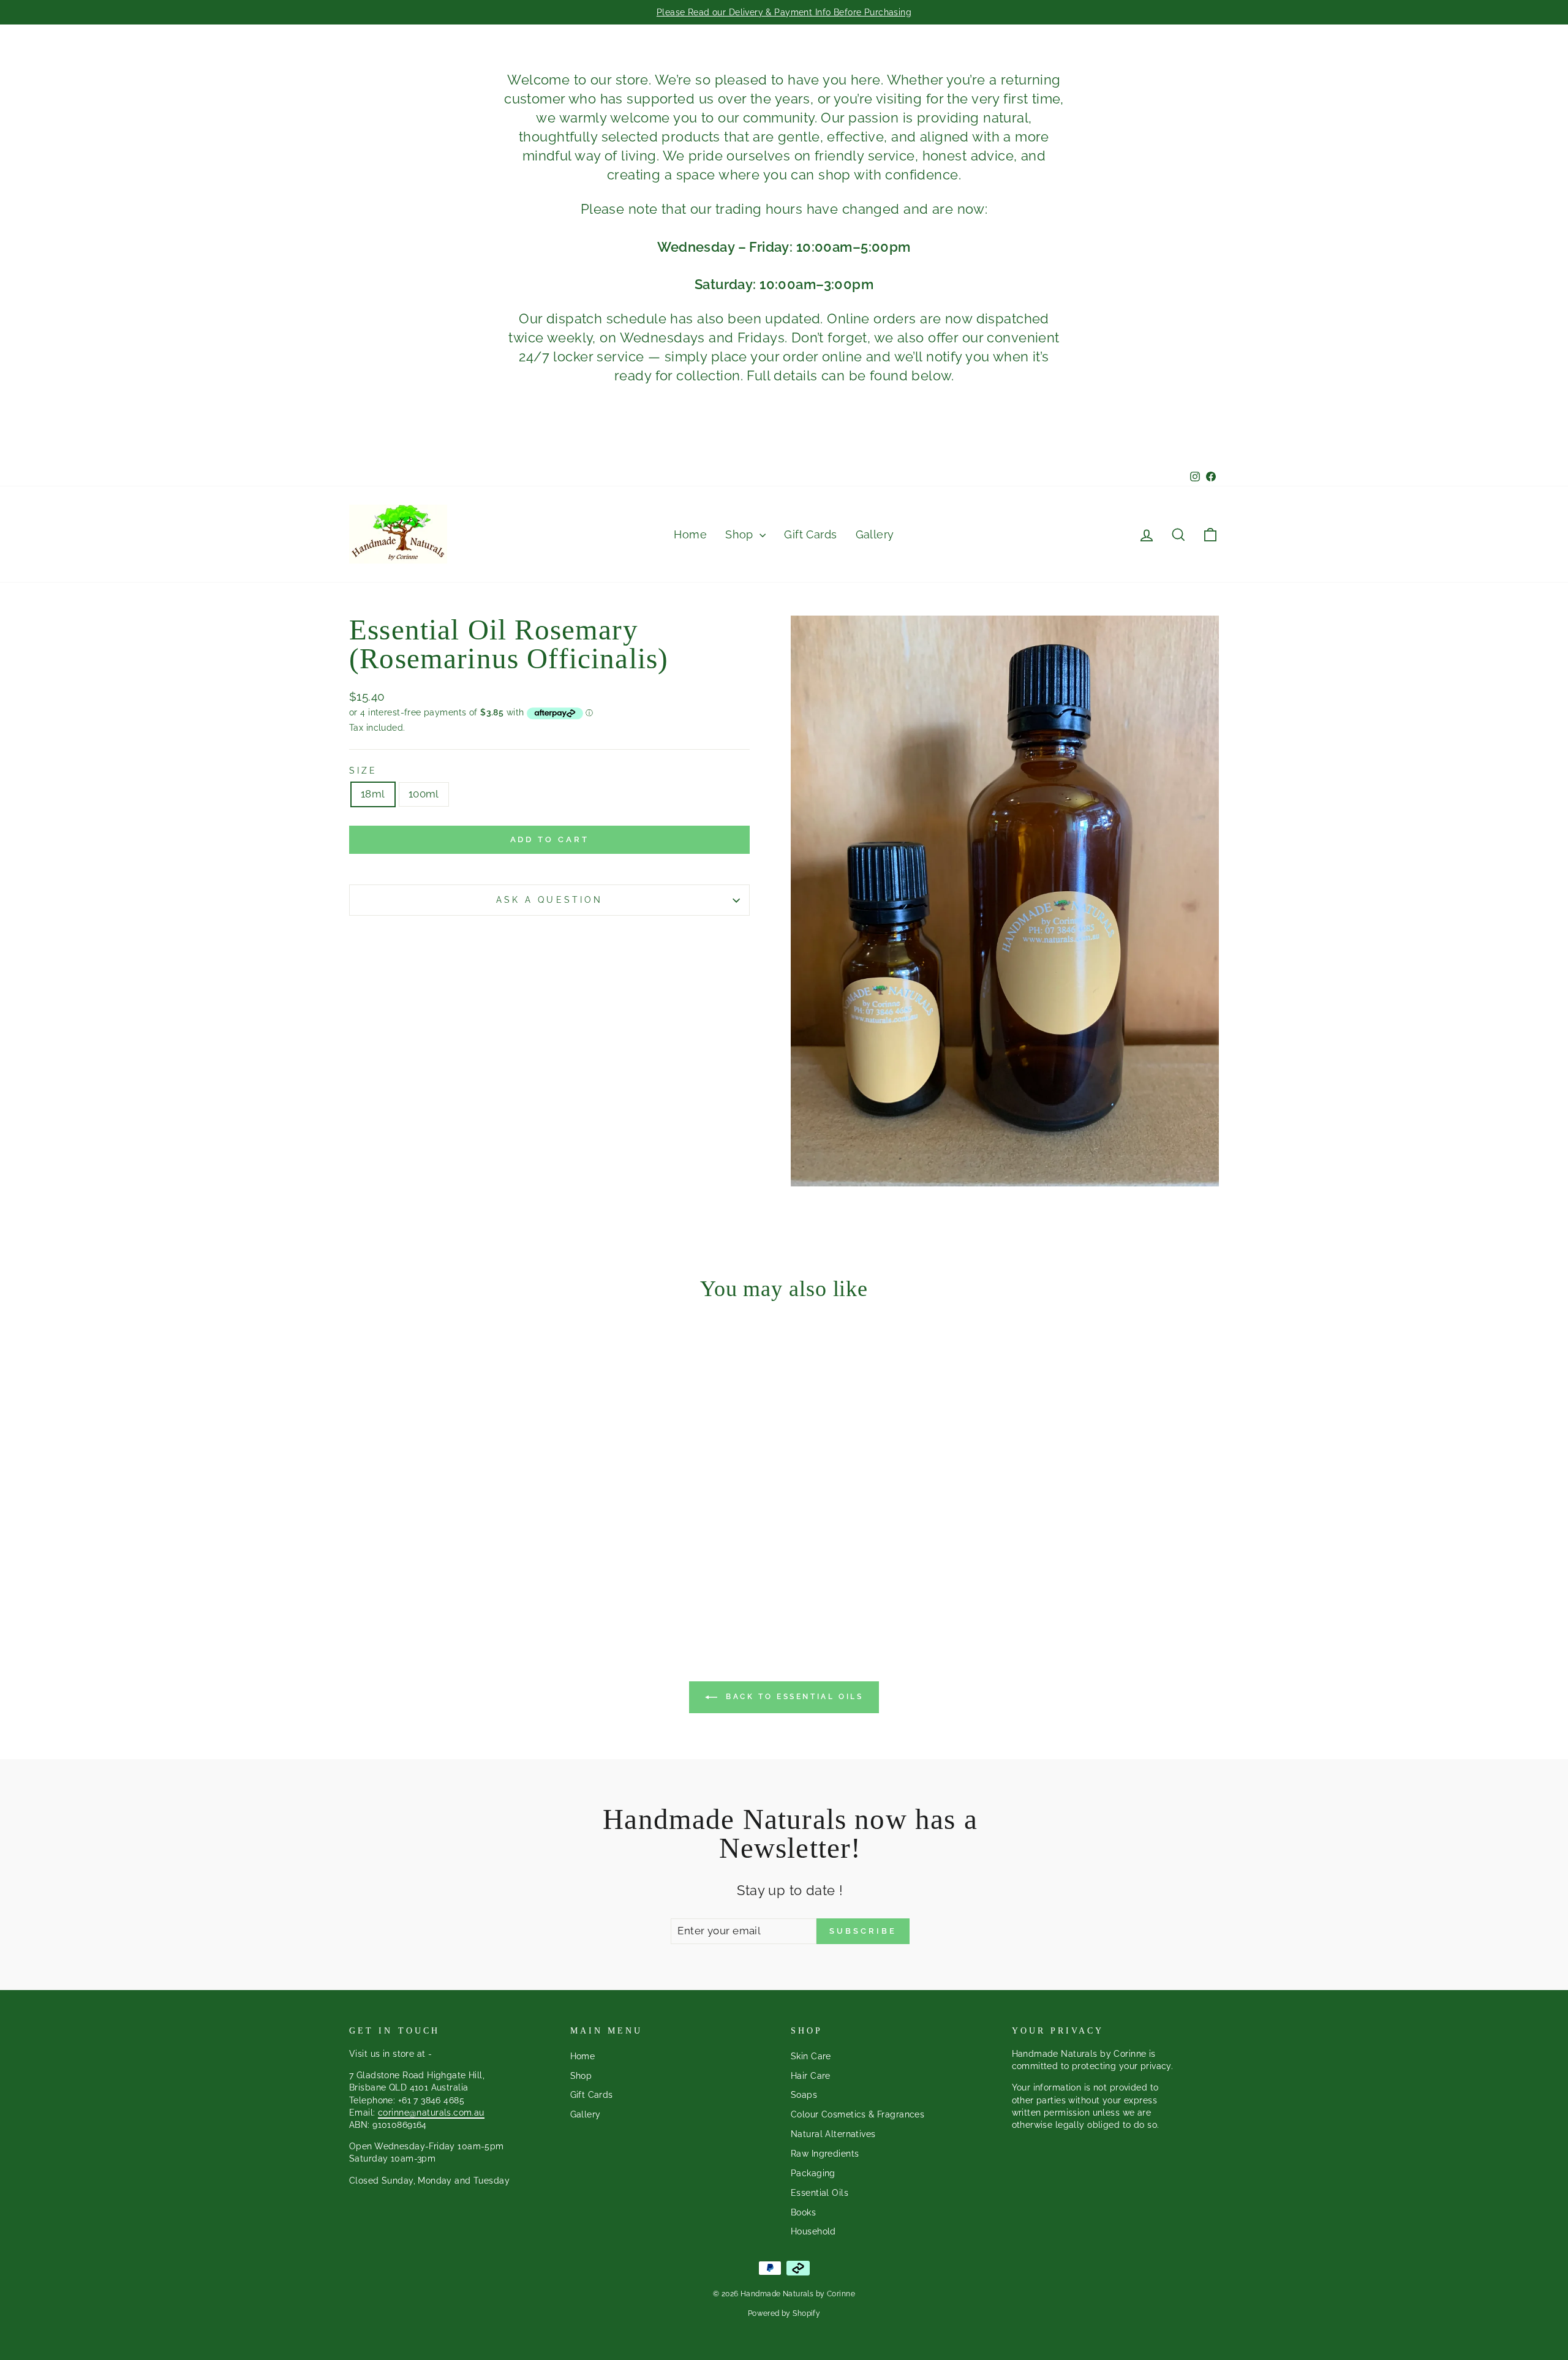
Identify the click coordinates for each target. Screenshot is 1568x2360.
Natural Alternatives (833, 2134)
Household (813, 2231)
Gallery (875, 534)
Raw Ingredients (825, 2153)
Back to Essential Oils (793, 1697)
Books (803, 2212)
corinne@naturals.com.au (431, 2112)
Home (690, 534)
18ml (373, 794)
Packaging (813, 2173)
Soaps (804, 2094)
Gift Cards (810, 534)
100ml (424, 794)
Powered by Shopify (784, 2313)
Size (363, 771)
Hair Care (811, 2075)
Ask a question (549, 900)
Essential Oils (820, 2192)
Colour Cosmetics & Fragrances (858, 2114)
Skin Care (811, 2056)
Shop (741, 534)
